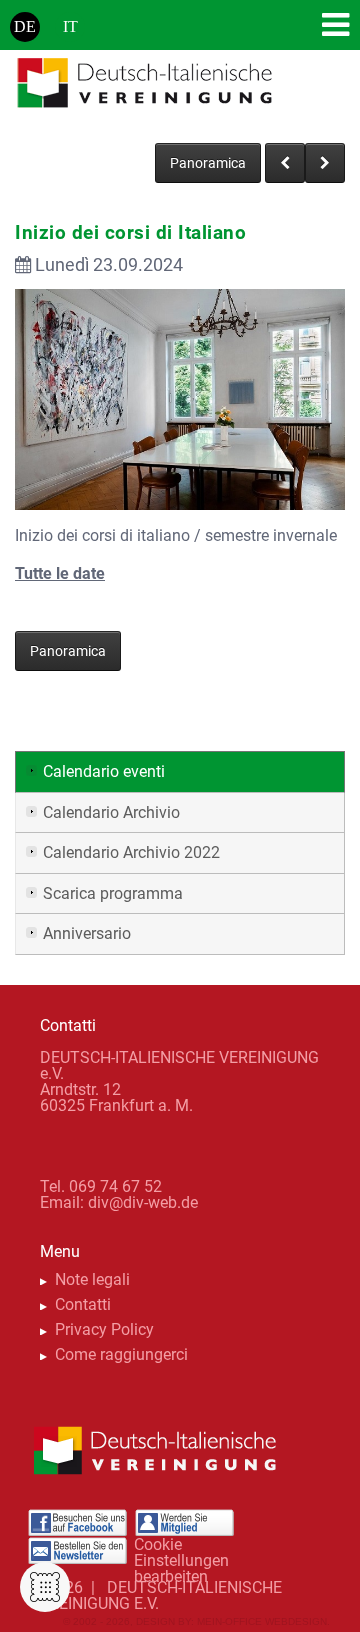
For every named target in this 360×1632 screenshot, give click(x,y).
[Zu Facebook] (77, 1523)
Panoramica (208, 163)
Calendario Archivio (111, 812)
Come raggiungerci (121, 1354)
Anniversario (87, 933)
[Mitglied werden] (184, 1523)
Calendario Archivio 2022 (131, 852)
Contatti (83, 1304)
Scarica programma (113, 893)
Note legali (92, 1279)
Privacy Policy (104, 1329)
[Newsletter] (77, 1551)
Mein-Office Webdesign (262, 1621)
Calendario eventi (104, 771)
